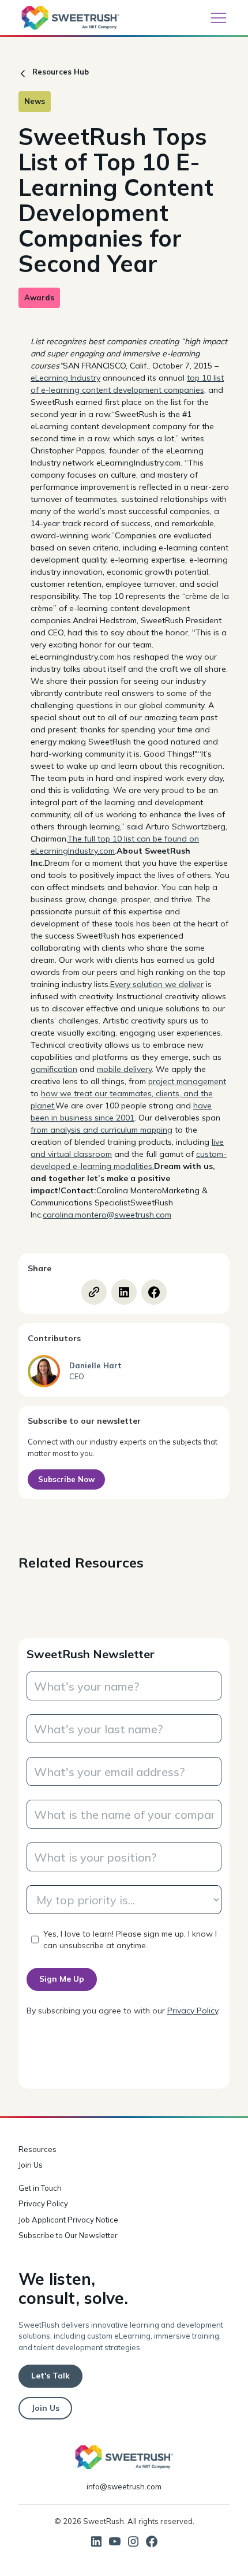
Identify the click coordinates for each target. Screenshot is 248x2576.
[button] (219, 18)
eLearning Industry (65, 378)
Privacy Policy (193, 2011)
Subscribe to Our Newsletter (68, 2235)
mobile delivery (124, 1069)
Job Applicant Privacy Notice (68, 2220)
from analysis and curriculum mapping (102, 1130)
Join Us (31, 2165)
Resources (37, 2149)
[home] (70, 18)
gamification (54, 1069)
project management (187, 1081)
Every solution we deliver (157, 984)
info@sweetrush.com (124, 2486)
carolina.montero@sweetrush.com (107, 1215)
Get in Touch (40, 2188)
